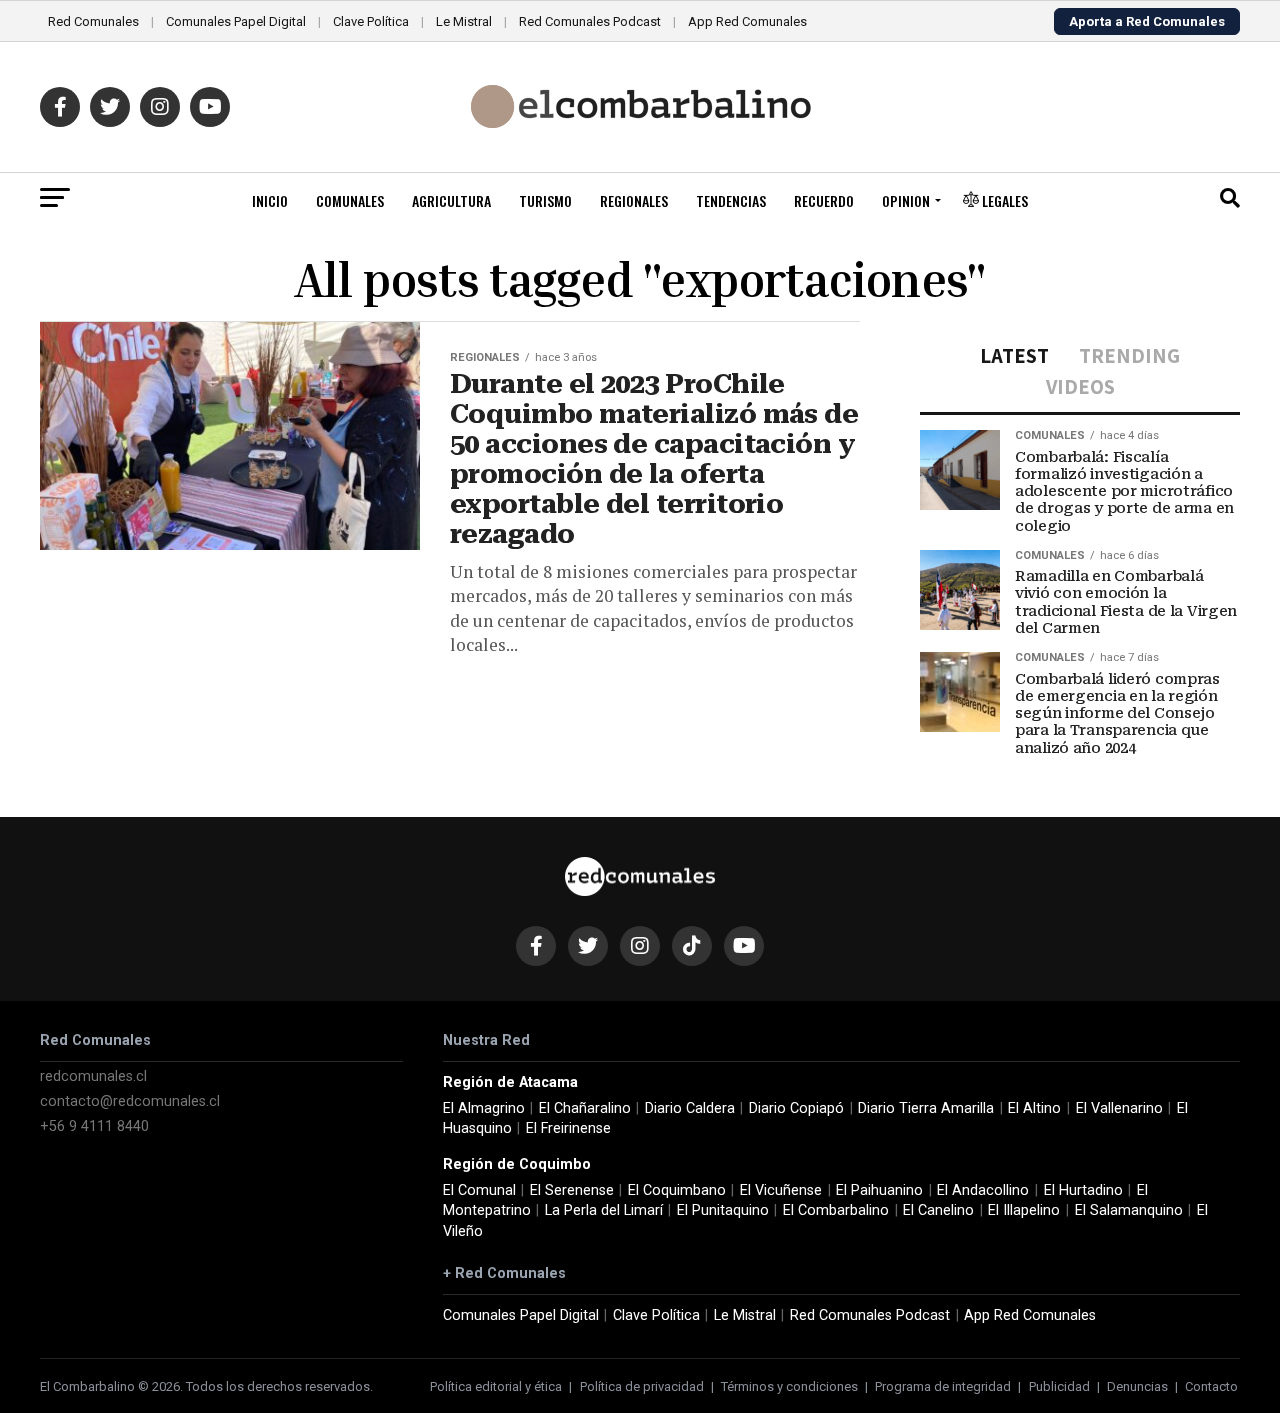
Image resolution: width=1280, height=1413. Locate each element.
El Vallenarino (1119, 1108)
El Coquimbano (677, 1190)
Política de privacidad (642, 1386)
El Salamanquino (1129, 1210)
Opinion (906, 200)
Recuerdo (824, 200)
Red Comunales (93, 21)
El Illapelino (1024, 1210)
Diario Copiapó (796, 1108)
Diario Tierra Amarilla (926, 1108)
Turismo (545, 200)
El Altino (1034, 1108)
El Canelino (938, 1210)
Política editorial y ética (496, 1386)
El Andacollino (983, 1190)
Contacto (1211, 1386)
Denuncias (1137, 1386)
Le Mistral (464, 21)
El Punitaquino (723, 1210)
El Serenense (572, 1190)
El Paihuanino (879, 1190)
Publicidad (1059, 1386)
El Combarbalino (836, 1210)
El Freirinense (568, 1128)
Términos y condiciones (789, 1386)
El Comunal (479, 1190)
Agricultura (451, 200)
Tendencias (731, 200)
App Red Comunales (747, 21)
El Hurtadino (1083, 1190)
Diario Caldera (690, 1108)
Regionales (634, 200)
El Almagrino (484, 1108)
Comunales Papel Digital (236, 21)
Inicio (270, 200)
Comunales (350, 200)
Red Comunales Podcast (590, 21)
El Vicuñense (781, 1190)
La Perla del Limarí (604, 1210)
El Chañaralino (585, 1108)
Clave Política (371, 21)
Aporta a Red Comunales (1147, 21)
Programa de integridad (943, 1386)
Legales (1003, 200)
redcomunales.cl (93, 1076)
